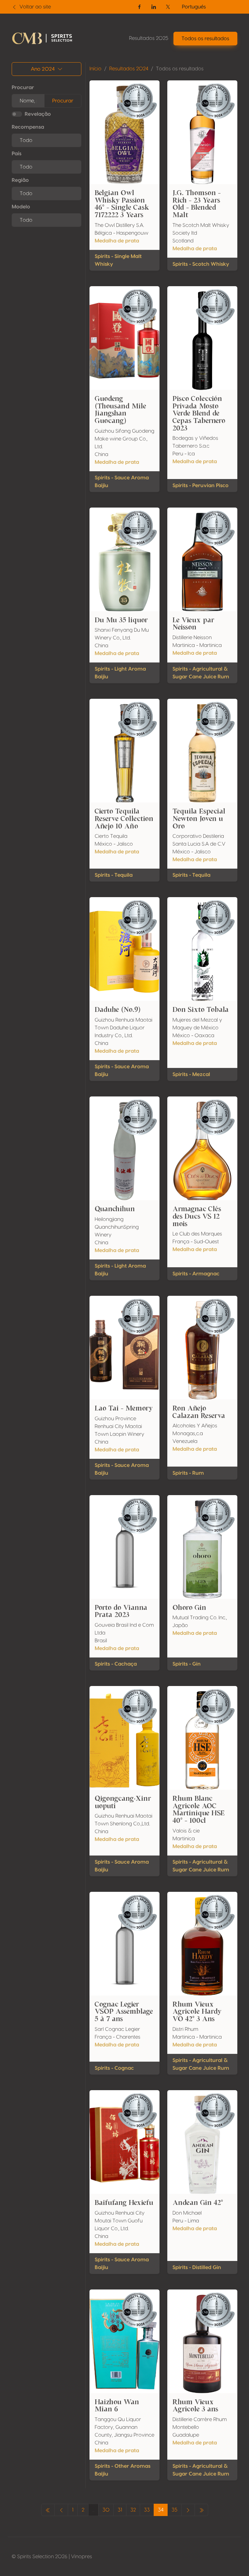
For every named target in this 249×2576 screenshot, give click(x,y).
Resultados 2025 (149, 38)
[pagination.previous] (48, 2510)
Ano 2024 (43, 69)
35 (174, 2510)
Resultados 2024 (129, 69)
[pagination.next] (188, 2510)
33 (147, 2510)
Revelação (38, 114)
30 (106, 2510)
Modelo (21, 207)
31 (120, 2510)
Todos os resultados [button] (205, 39)
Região (20, 180)
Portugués (194, 7)
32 (133, 2510)
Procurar (23, 88)
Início (95, 69)
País (17, 154)
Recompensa (28, 127)
